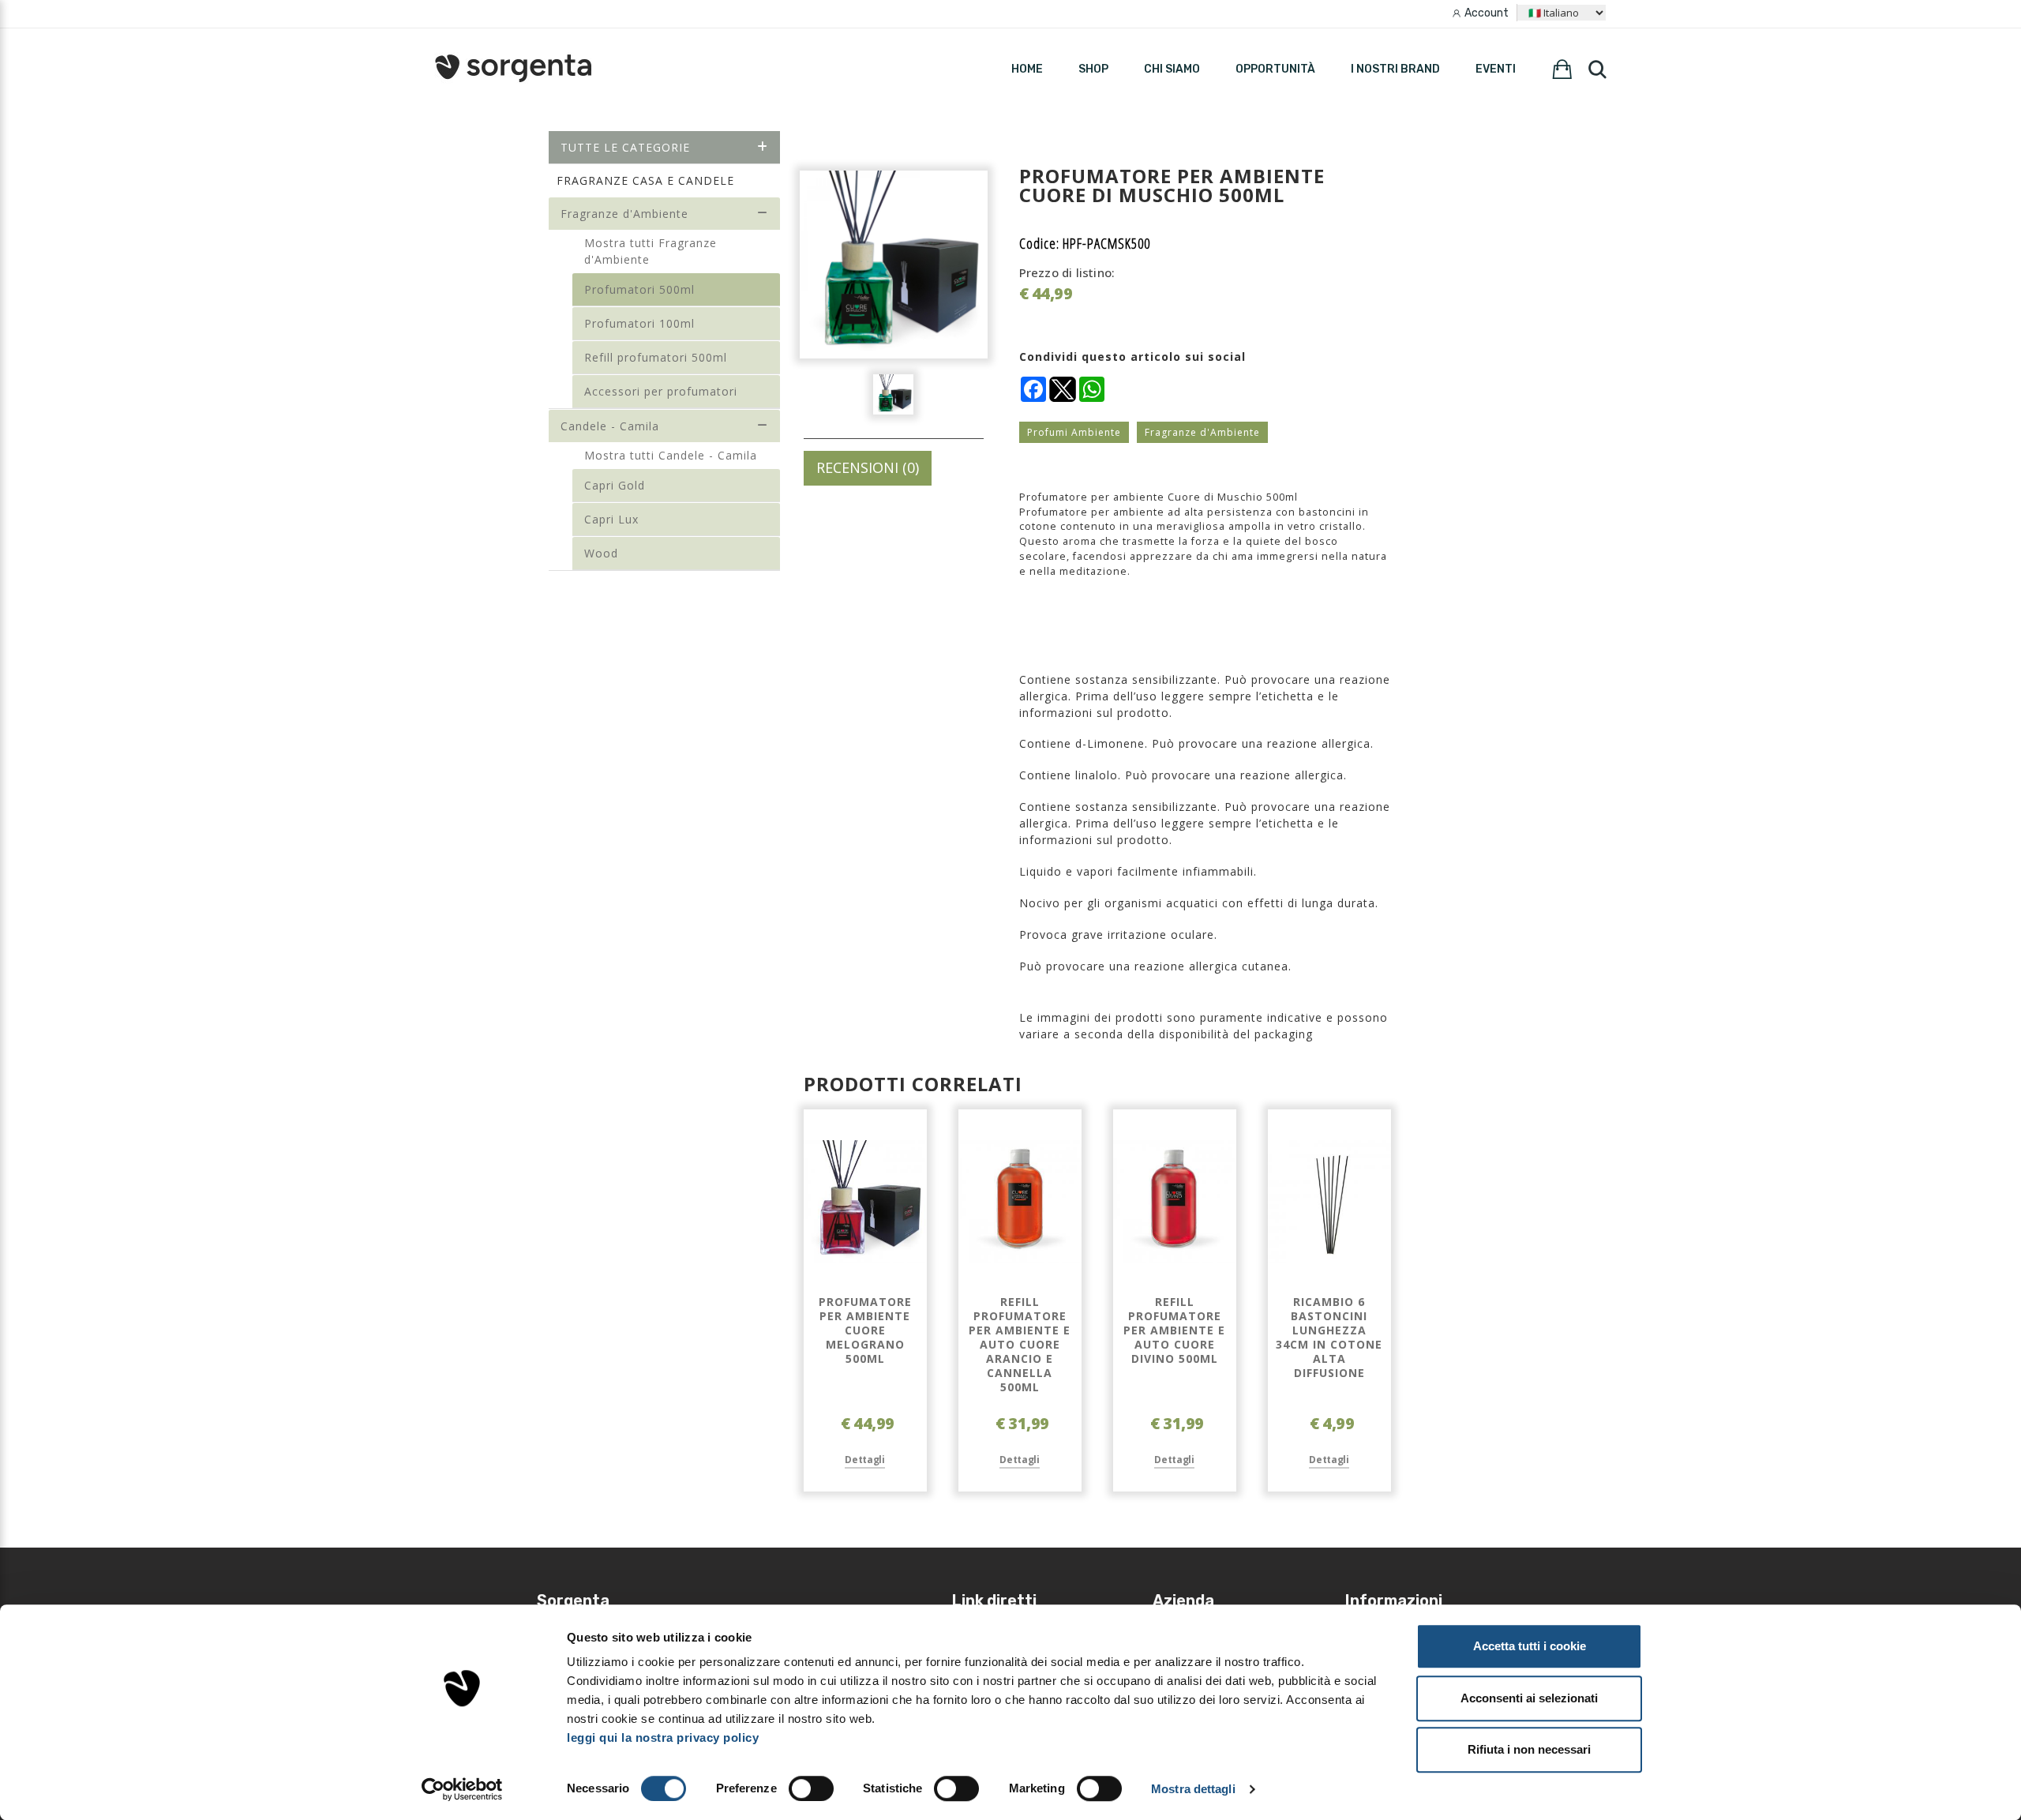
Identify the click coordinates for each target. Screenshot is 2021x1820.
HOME (1027, 69)
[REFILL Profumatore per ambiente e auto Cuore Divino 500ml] (1175, 1202)
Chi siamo (1172, 69)
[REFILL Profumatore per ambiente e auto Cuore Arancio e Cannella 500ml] (1020, 1202)
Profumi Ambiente (1074, 432)
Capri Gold (615, 485)
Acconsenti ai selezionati (1529, 1698)
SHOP (1093, 69)
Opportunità (1275, 69)
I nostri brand (1395, 69)
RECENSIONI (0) (868, 467)
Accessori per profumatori (661, 391)
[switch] (811, 1788)
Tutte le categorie (625, 147)
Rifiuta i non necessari (1529, 1749)
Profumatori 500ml (639, 289)
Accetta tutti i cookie (1530, 1646)
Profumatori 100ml (639, 323)
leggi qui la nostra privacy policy (663, 1737)
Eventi (1496, 69)
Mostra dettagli (1193, 1789)
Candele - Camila (610, 426)
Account (1487, 13)
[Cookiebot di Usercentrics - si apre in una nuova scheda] (462, 1789)
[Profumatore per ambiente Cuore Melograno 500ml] (865, 1202)
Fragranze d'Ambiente (624, 214)
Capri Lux (611, 519)
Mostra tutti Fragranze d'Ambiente (651, 251)
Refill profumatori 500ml (656, 357)
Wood (601, 553)
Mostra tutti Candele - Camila (671, 455)
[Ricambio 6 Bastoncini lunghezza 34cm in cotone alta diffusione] (1329, 1202)
